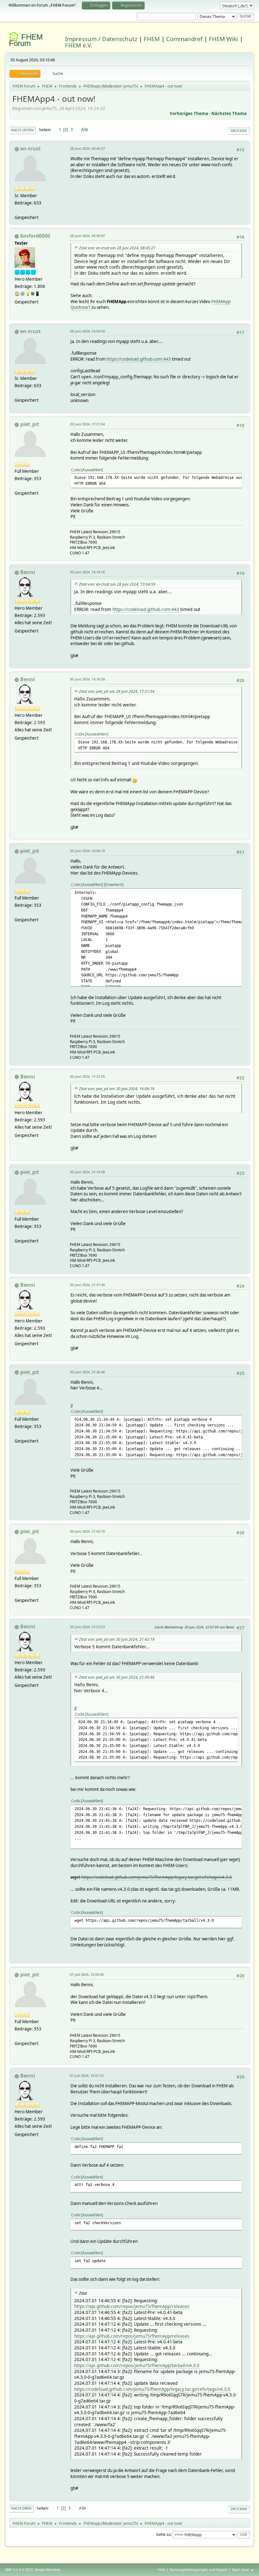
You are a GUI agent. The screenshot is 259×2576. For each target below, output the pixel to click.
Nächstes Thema (229, 113)
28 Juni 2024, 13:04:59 (87, 331)
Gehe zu (163, 2534)
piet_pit (30, 424)
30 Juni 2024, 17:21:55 (87, 1076)
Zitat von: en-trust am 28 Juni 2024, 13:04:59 (117, 584)
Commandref (184, 39)
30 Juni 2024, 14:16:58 (87, 679)
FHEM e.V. (79, 45)
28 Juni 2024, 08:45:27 (87, 148)
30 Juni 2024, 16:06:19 (87, 851)
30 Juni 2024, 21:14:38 (87, 1172)
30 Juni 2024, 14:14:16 (87, 572)
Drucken (239, 131)
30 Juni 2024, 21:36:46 (87, 1372)
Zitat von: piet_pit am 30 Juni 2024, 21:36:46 (117, 1677)
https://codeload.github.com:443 (139, 359)
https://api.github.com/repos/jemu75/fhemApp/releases (132, 2306)
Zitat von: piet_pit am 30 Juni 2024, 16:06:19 (117, 1089)
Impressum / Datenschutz (101, 39)
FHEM (152, 39)
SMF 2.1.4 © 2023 (19, 2570)
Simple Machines (48, 2570)
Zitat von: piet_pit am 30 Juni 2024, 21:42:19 (117, 1639)
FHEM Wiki (223, 39)
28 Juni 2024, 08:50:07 (87, 236)
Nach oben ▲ (243, 2570)
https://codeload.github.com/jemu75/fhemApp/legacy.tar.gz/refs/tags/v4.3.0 (157, 1877)
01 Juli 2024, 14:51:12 (87, 2075)
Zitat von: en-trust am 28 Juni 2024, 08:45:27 (117, 248)
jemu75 (130, 86)
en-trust (30, 149)
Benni (28, 572)
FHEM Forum (26, 40)
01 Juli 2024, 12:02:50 (87, 1974)
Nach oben (21, 2508)
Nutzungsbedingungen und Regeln (199, 2570)
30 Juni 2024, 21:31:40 (87, 1285)
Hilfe (162, 2570)
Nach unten (22, 130)
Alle (85, 130)
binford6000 (35, 236)
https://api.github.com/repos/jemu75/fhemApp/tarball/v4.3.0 (137, 2365)
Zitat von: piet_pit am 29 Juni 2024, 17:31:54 (117, 691)
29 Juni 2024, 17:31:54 (87, 424)
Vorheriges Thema (189, 113)
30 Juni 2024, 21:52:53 (87, 1627)
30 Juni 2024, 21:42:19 (87, 1531)
